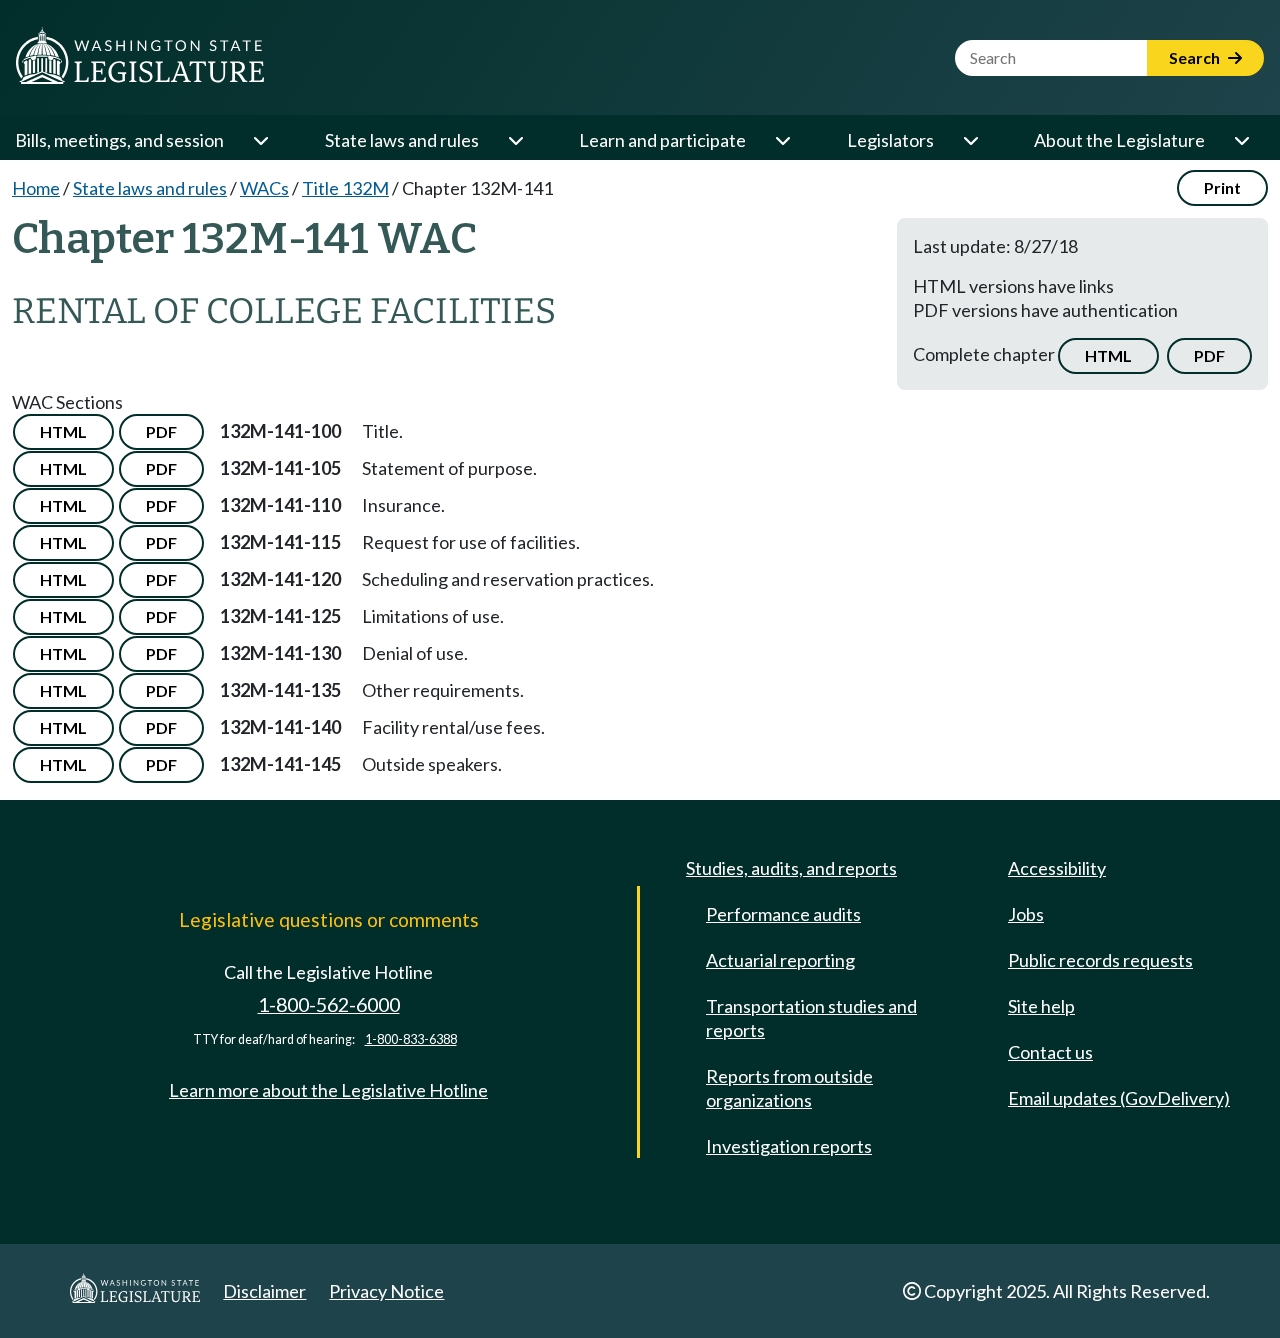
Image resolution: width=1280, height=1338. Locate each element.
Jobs (1026, 914)
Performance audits (783, 914)
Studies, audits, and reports (791, 868)
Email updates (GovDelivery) (1119, 1098)
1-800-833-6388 (411, 1039)
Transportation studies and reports (811, 1018)
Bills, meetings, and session (119, 140)
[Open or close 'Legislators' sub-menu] (970, 140)
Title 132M (345, 188)
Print (1222, 187)
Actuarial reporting (780, 960)
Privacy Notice (386, 1291)
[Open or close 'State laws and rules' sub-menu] (515, 140)
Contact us (1050, 1052)
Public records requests (1100, 960)
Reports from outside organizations (789, 1088)
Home (36, 188)
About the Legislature (1119, 140)
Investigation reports (789, 1146)
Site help (1041, 1006)
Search (1196, 57)
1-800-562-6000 (329, 1004)
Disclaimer (264, 1291)
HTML (1108, 355)
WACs (264, 188)
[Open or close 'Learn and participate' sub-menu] (782, 140)
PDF (1209, 355)
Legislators (890, 140)
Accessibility (1057, 868)
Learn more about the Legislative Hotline (328, 1090)
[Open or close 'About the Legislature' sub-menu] (1241, 140)
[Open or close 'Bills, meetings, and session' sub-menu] (260, 140)
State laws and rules (402, 140)
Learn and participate (662, 140)
